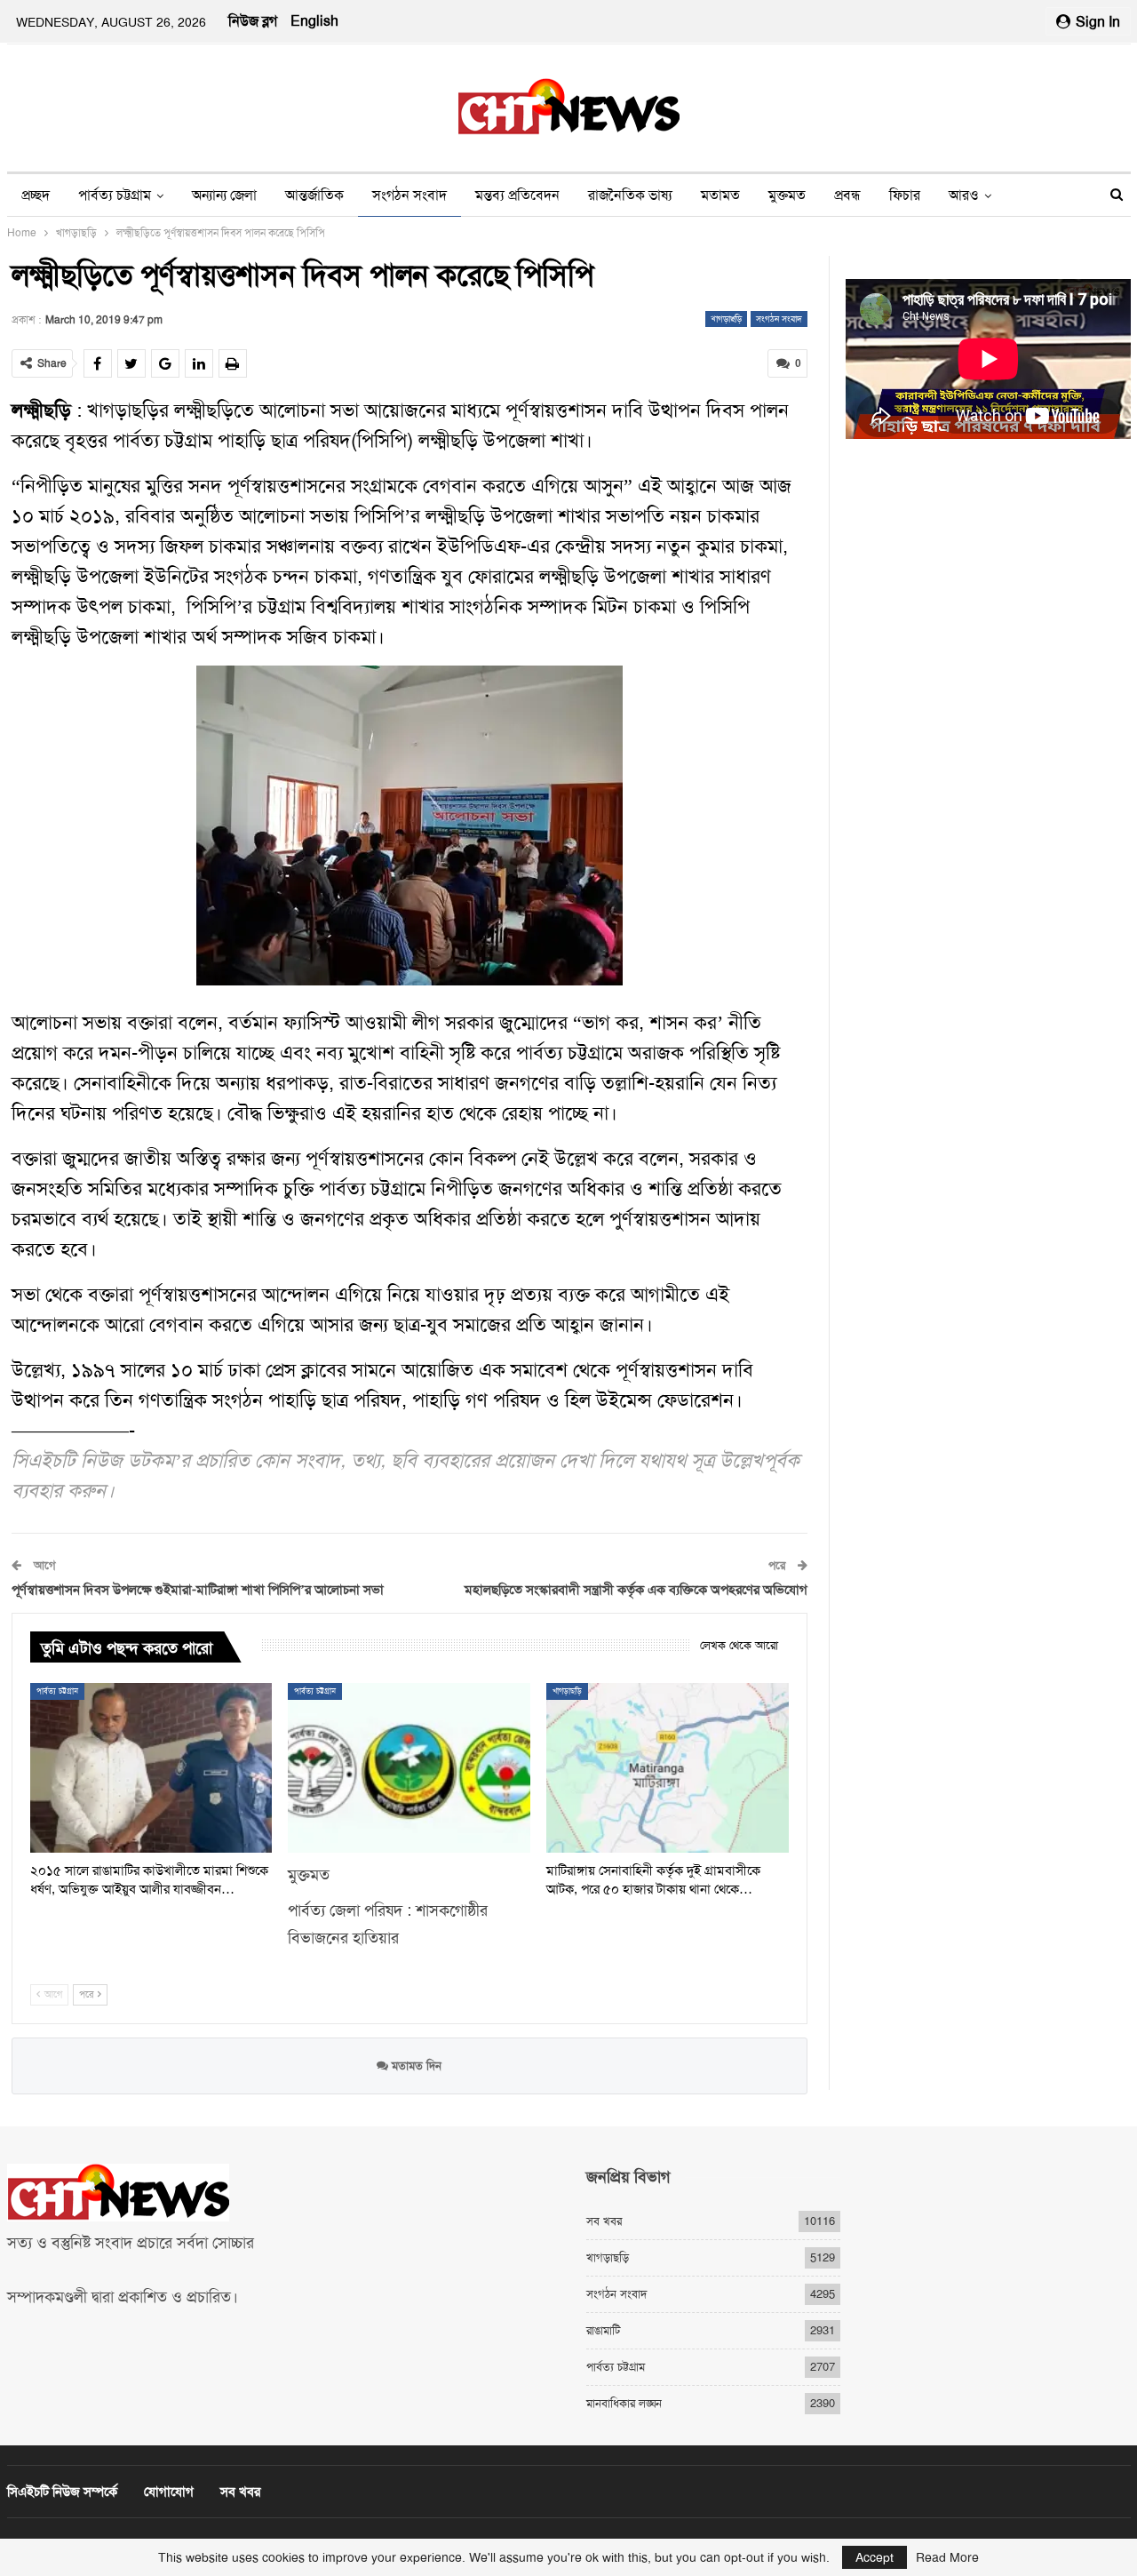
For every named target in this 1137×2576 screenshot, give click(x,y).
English (314, 21)
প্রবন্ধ (847, 195)
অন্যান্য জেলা (224, 195)
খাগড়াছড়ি (726, 319)
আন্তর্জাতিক (314, 195)
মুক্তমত (787, 195)
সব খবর (604, 2221)
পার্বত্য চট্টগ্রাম (115, 195)
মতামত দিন (415, 2066)
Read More (947, 2557)
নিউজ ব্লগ (253, 21)
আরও (964, 195)
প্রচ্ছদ (36, 195)
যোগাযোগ (169, 2492)
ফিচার (905, 195)
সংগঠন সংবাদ (409, 195)
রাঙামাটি (603, 2330)
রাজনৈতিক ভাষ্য (630, 195)
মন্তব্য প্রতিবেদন (517, 195)
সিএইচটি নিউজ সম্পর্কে (62, 2492)
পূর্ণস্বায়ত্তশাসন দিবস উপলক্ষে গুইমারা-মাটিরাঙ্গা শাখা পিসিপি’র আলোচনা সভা (198, 1590)
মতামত (720, 195)
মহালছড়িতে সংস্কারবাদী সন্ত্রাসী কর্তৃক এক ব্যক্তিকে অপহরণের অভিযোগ (636, 1590)
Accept (875, 2557)
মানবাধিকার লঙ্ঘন (624, 2403)
